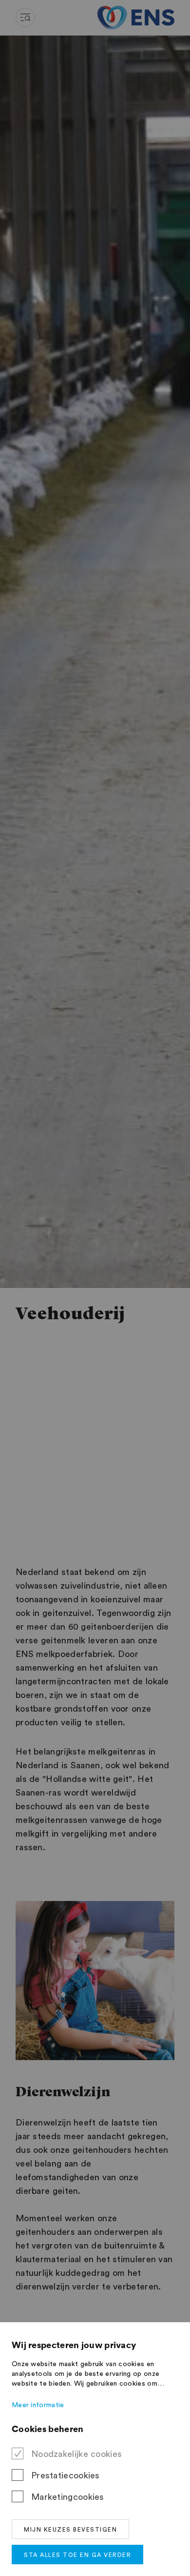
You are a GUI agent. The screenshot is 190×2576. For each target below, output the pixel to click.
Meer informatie (38, 2405)
